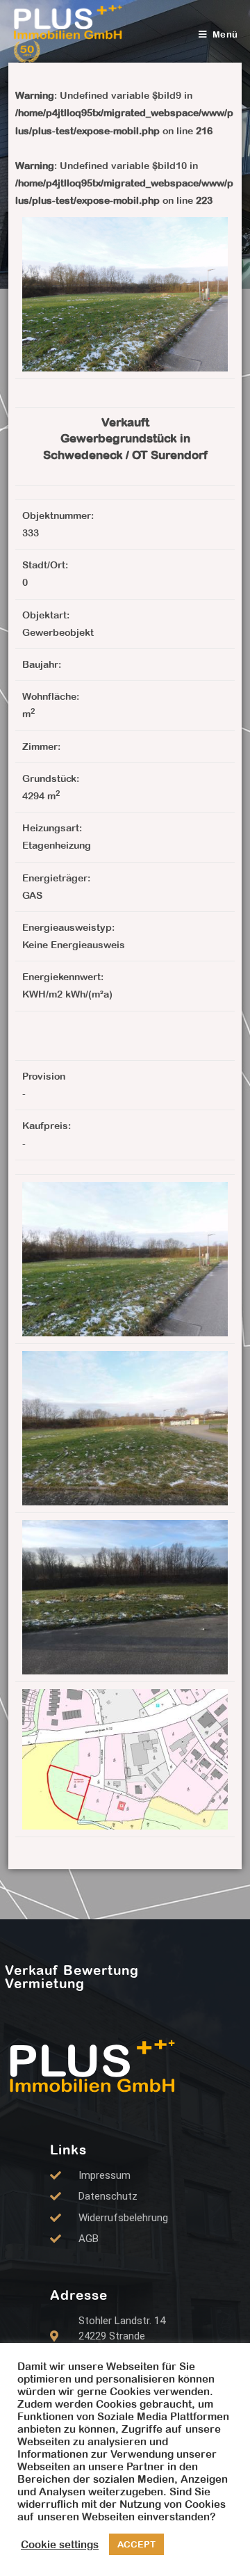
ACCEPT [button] (136, 2544)
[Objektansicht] (125, 1258)
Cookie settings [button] (60, 2544)
